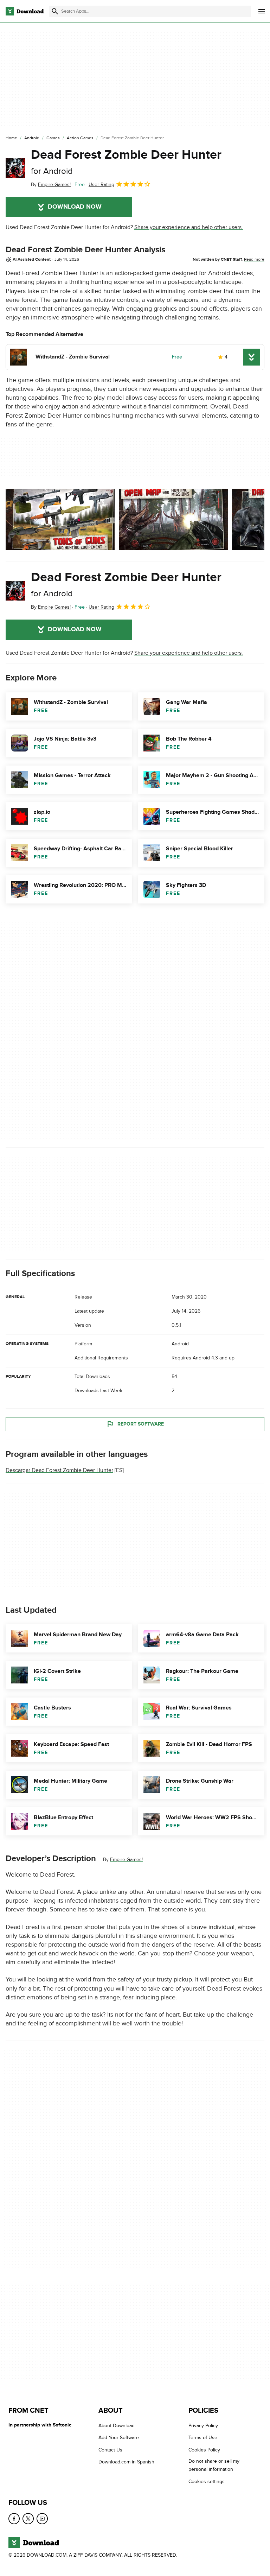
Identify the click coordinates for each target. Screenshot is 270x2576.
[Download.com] (25, 11)
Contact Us (110, 2450)
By (51, 185)
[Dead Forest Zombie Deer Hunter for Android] (15, 168)
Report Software (141, 1424)
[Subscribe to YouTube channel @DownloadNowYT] (42, 2519)
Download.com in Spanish (126, 2462)
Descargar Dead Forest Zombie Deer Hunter (59, 1470)
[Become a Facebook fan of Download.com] (14, 2519)
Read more (254, 259)
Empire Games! (126, 1860)
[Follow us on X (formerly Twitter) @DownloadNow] (28, 2519)
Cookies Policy (204, 2450)
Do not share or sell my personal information (214, 2465)
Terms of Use (203, 2438)
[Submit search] (55, 11)
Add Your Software (119, 2438)
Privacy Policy (203, 2426)
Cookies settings (207, 2482)
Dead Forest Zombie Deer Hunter (126, 162)
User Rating (101, 185)
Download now (75, 207)
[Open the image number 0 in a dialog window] (60, 519)
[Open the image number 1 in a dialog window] (173, 519)
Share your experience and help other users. (189, 227)
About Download (117, 2426)
